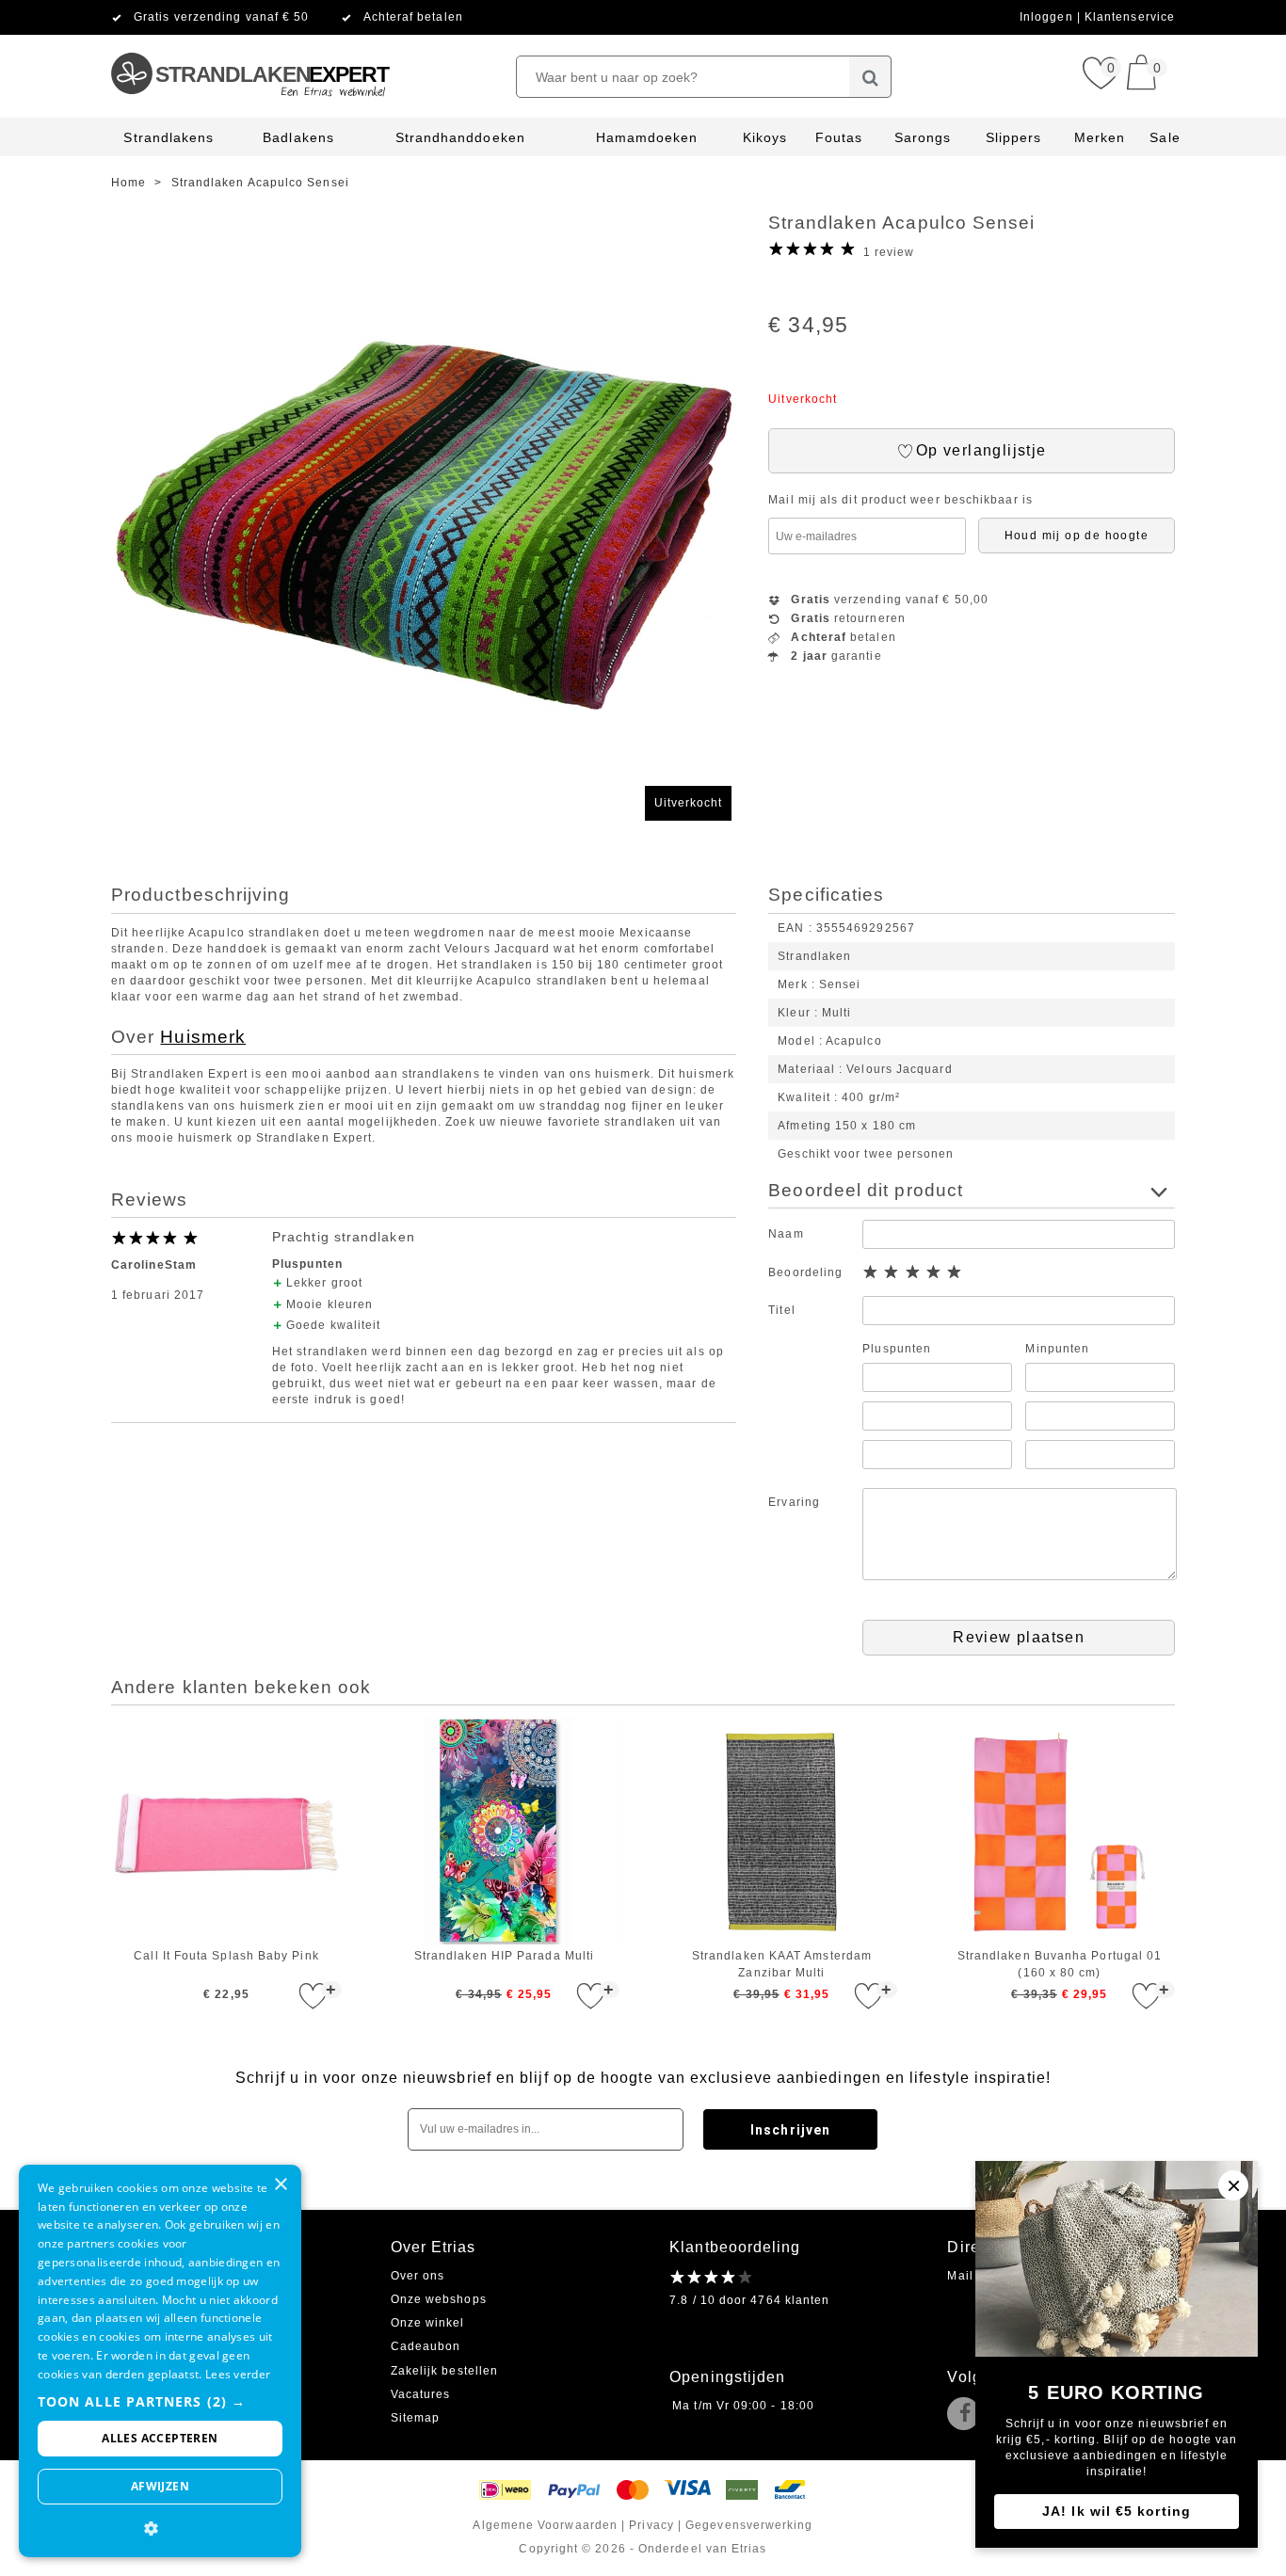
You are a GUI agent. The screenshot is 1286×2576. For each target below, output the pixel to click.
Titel (781, 1310)
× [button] (280, 2185)
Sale (1165, 137)
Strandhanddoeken (460, 137)
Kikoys (765, 137)
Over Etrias (434, 2247)
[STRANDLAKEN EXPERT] (249, 42)
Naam (786, 1234)
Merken (1100, 137)
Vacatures (421, 2394)
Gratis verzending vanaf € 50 (221, 17)
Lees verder (238, 2374)
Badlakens (298, 137)
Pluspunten (897, 1349)
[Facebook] (968, 2415)
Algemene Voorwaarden (545, 2525)
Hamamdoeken (647, 137)
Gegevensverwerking (749, 2525)
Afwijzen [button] (160, 2486)
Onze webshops (439, 2299)
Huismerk (203, 1037)
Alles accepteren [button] (160, 2438)
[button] (160, 2401)
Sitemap (416, 2418)
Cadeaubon (426, 2346)
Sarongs (923, 137)
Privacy (651, 2525)
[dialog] (160, 2361)
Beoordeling (805, 1272)
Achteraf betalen (413, 17)
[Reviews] (712, 2277)
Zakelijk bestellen (444, 2371)
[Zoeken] (870, 77)
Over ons (418, 2276)
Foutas (839, 137)
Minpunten (1057, 1349)
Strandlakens (169, 137)
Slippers (1014, 137)
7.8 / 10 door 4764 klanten (749, 2300)
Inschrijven (790, 2130)
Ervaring (794, 1502)
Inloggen (1048, 17)
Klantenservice (1130, 17)
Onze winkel (428, 2323)
